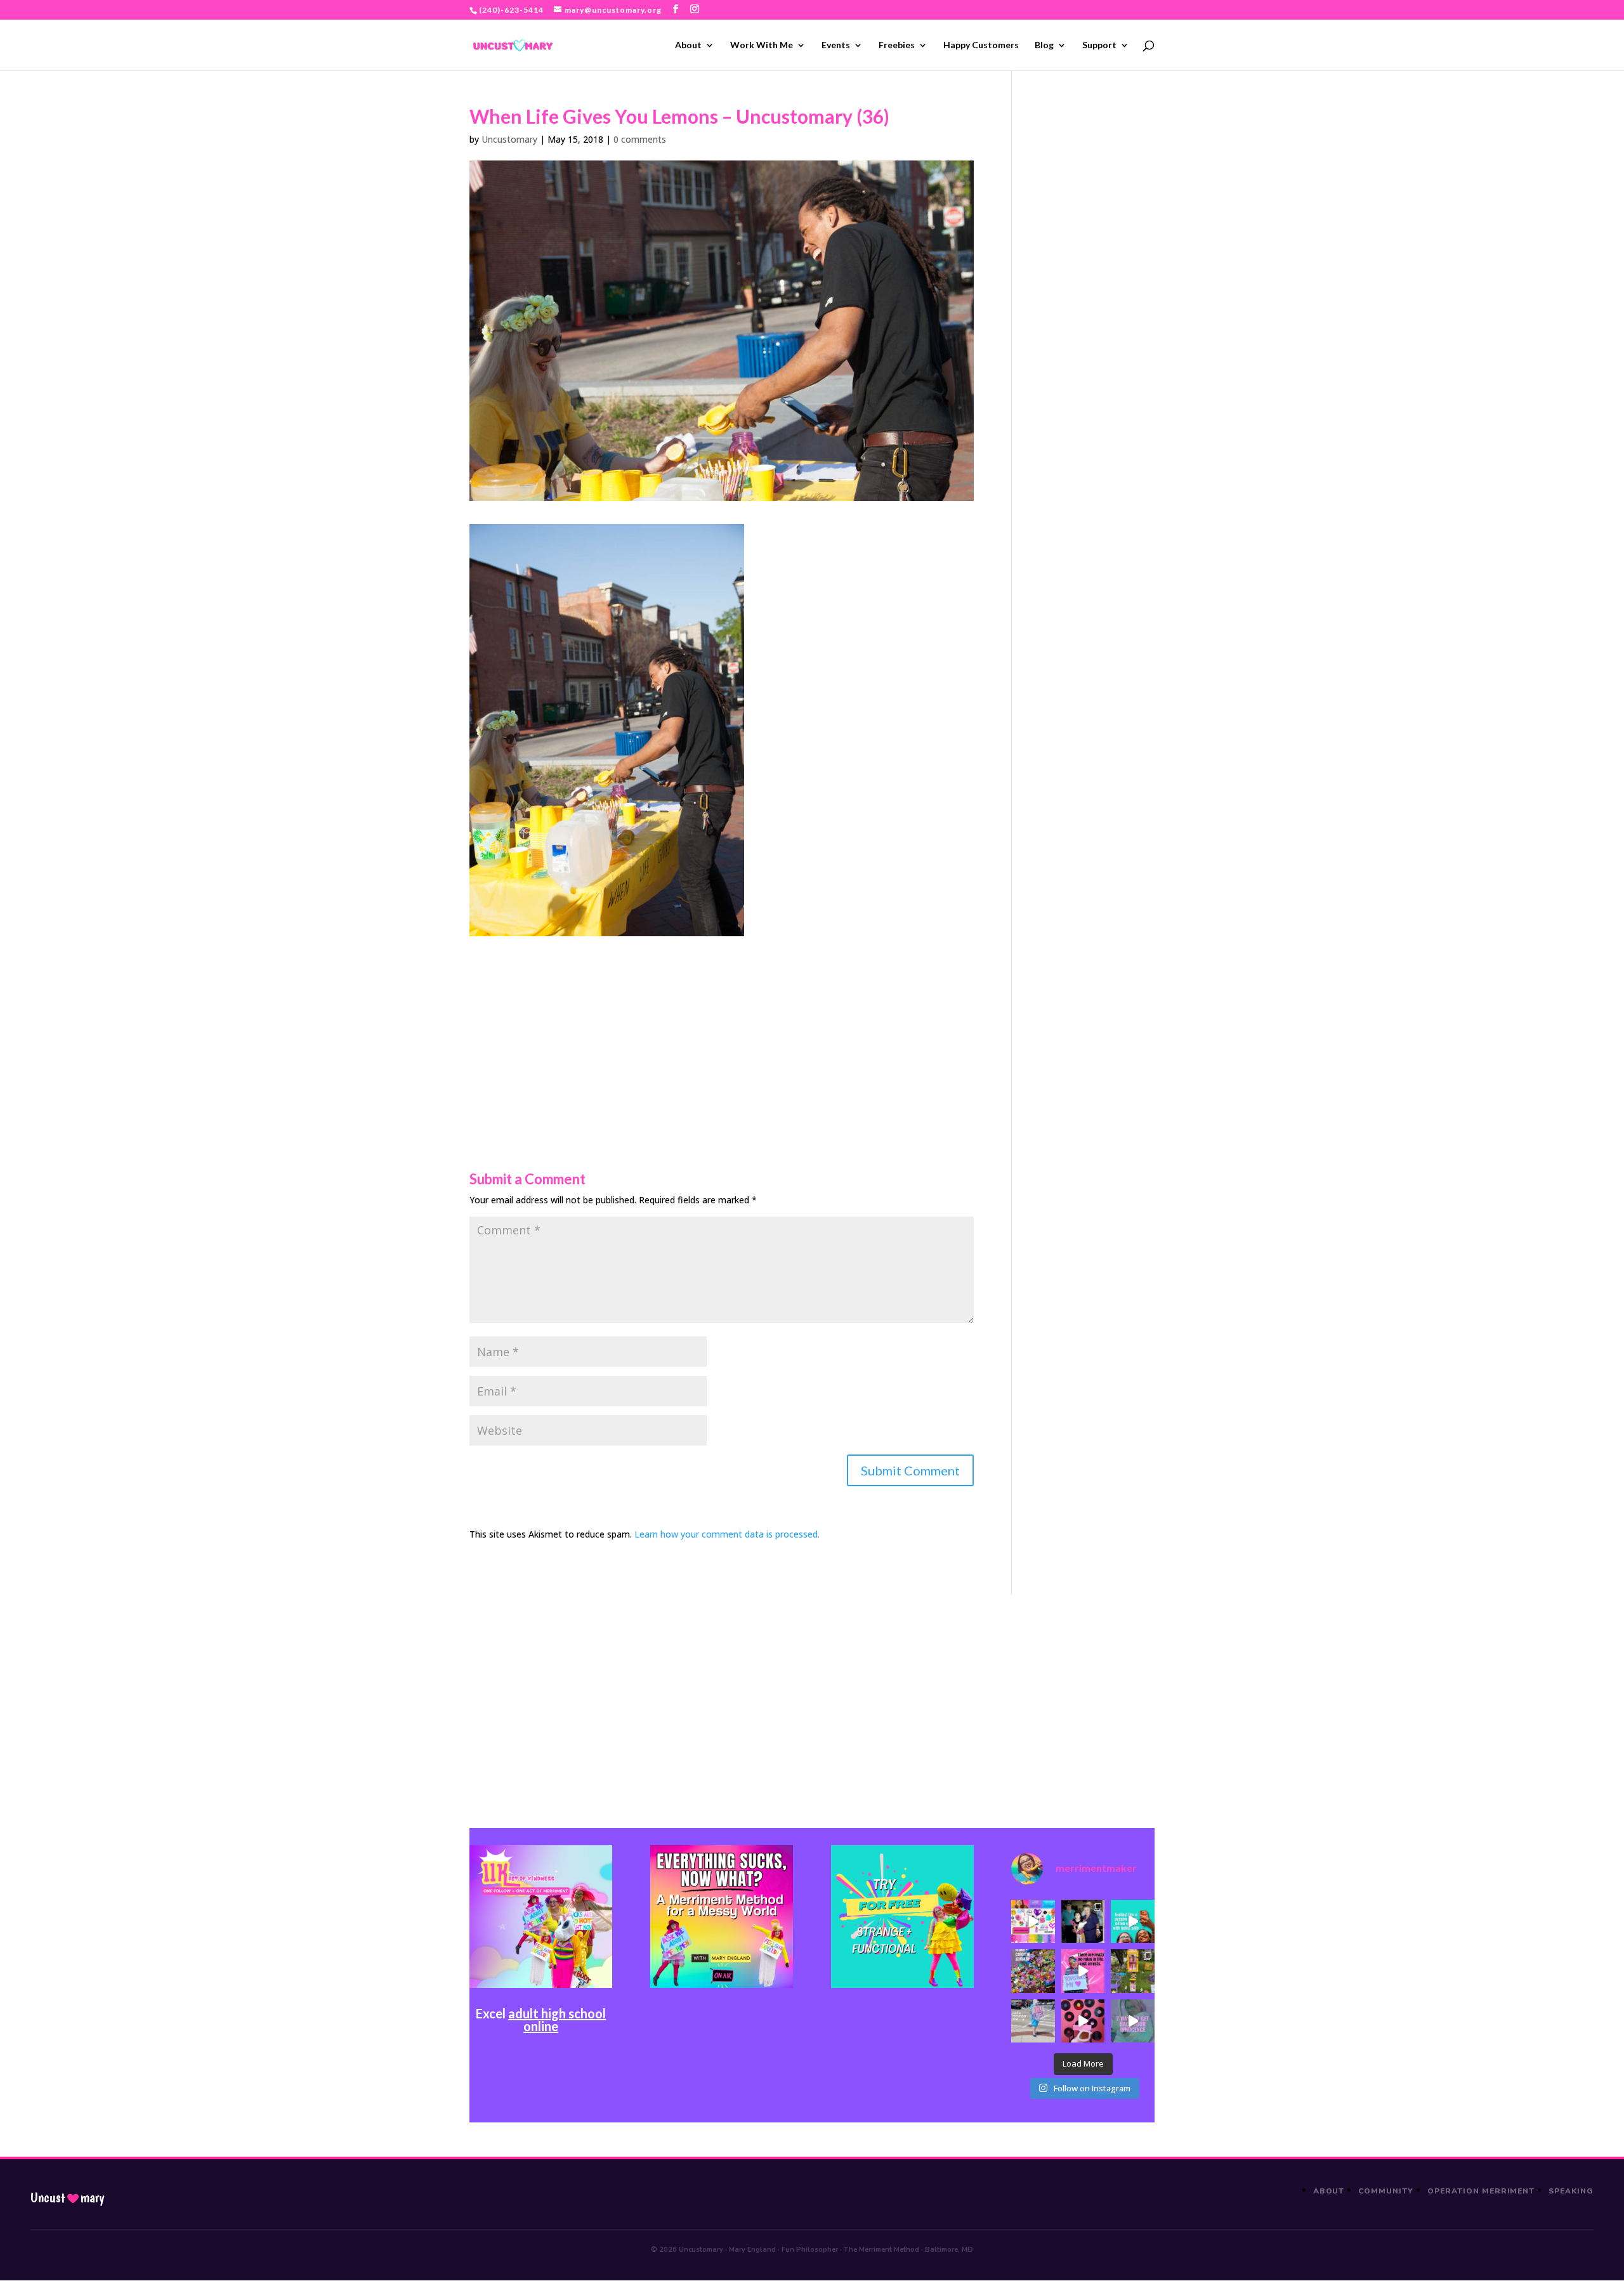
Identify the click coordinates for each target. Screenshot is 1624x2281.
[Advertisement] (722, 1025)
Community (1386, 2191)
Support (1099, 45)
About (688, 45)
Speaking (1571, 2191)
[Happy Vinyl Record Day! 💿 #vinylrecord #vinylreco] (1083, 2021)
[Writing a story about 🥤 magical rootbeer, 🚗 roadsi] (1132, 2021)
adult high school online (557, 2020)
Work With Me (762, 45)
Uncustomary (509, 139)
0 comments (640, 139)
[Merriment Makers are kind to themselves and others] (1033, 2021)
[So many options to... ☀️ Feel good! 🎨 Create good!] (1033, 1921)
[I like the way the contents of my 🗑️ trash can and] (1033, 1971)
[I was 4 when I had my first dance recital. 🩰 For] (1083, 1921)
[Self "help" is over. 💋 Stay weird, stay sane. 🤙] (1132, 1921)
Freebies (897, 45)
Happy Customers (981, 45)
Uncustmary (67, 2198)
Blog (1044, 45)
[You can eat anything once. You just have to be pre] (1083, 1971)
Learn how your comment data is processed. (727, 1534)
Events (836, 45)
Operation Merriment (1481, 2191)
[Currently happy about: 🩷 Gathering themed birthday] (1132, 1971)
